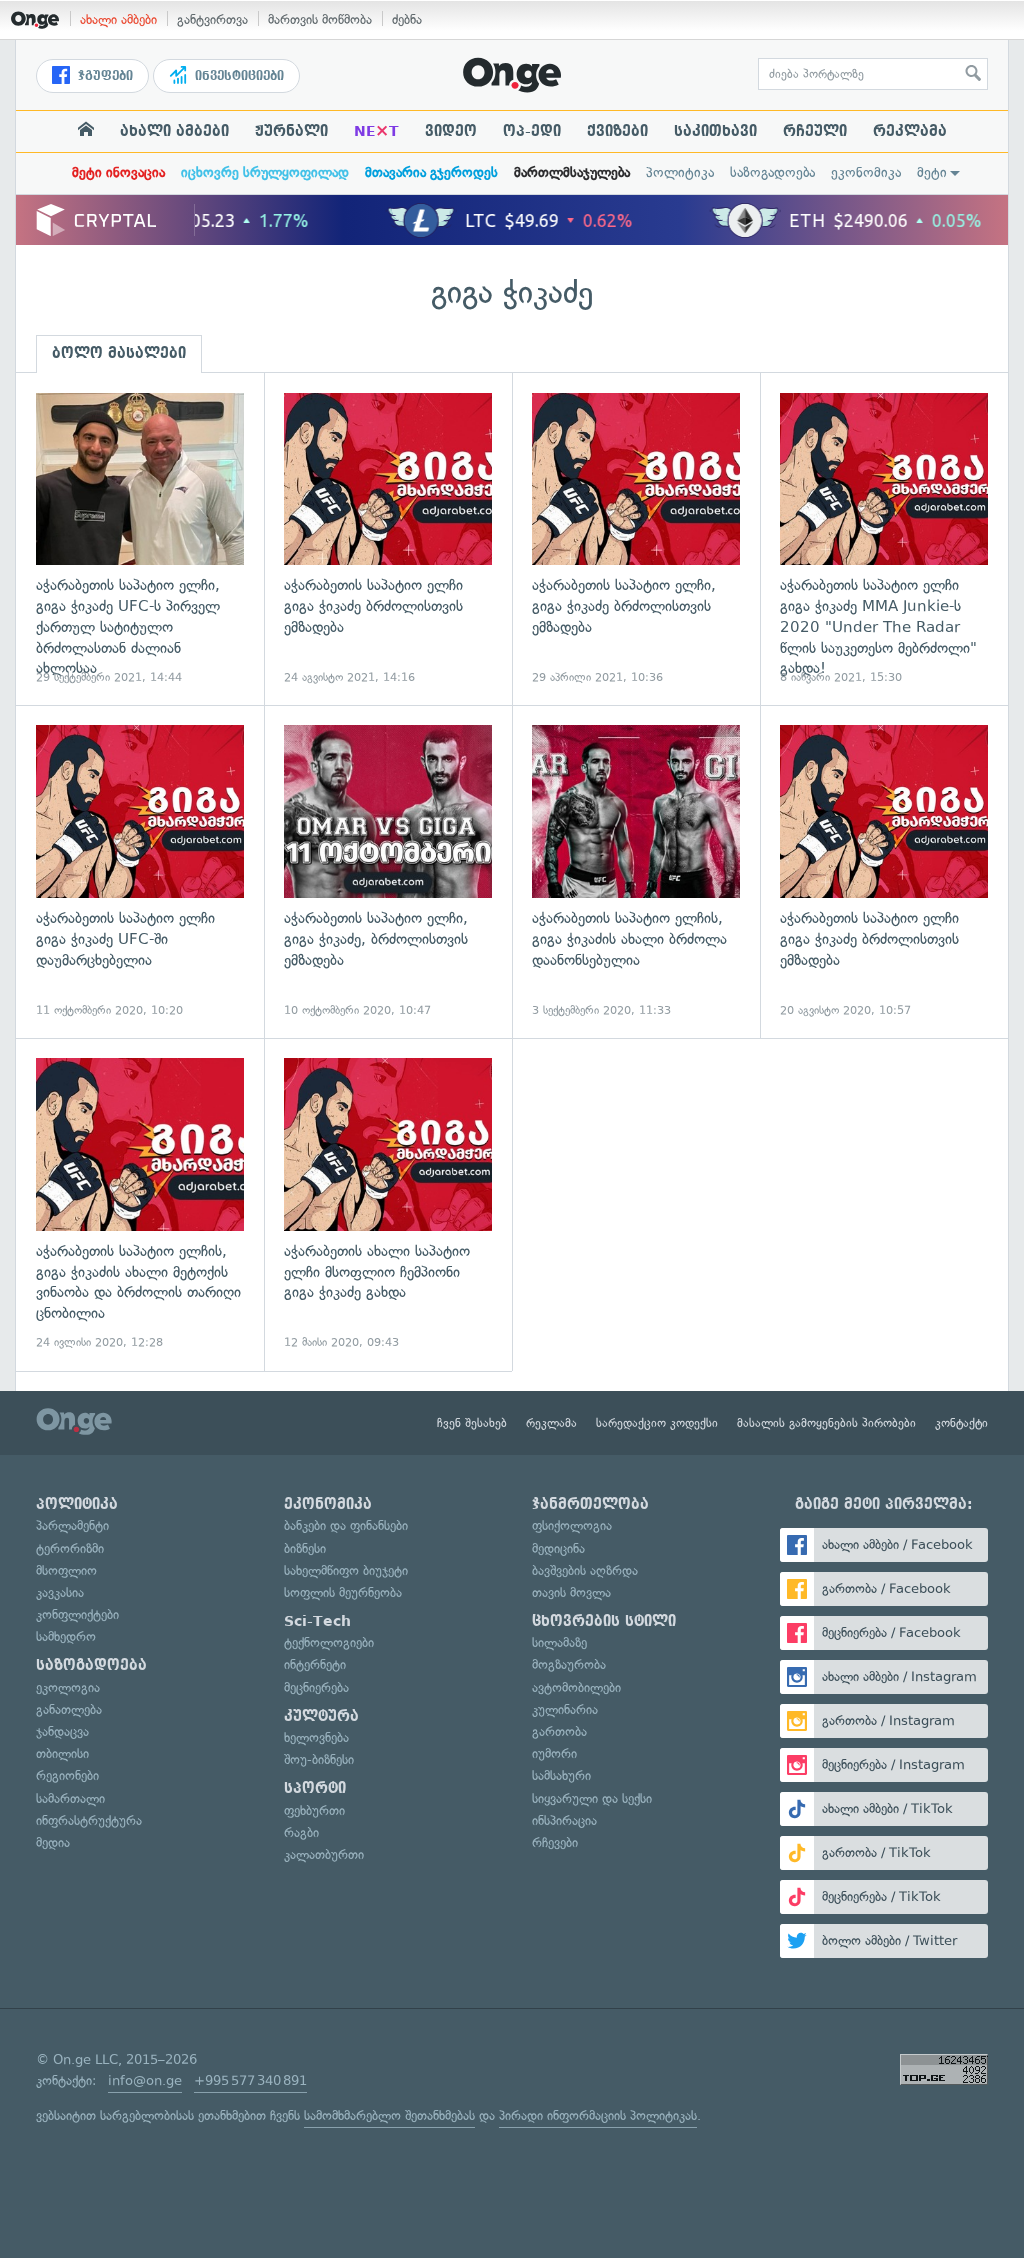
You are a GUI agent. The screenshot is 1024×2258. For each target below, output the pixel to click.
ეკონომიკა (866, 172)
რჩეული (815, 131)
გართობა (559, 1731)
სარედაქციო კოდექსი (657, 1423)
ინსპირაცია (564, 1820)
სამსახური (561, 1775)
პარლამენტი (72, 1525)
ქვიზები (617, 131)
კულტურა (321, 1716)
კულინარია (565, 1709)
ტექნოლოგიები (329, 1642)
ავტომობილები (576, 1687)
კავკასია (60, 1592)
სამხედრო (66, 1636)
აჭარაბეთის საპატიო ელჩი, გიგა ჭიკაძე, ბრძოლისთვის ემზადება (388, 871)
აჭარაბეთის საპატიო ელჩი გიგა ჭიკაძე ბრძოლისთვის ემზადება (388, 539)
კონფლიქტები (77, 1614)
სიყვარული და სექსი (592, 1798)
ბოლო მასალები (119, 353)
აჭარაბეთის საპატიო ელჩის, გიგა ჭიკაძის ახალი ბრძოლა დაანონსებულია (636, 871)
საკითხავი (715, 131)
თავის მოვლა (571, 1592)
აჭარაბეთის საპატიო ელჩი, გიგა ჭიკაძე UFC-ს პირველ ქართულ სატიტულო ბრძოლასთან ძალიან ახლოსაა (140, 539)
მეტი (932, 172)
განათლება (69, 1709)
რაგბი (301, 1832)
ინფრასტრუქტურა (89, 1820)
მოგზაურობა (569, 1664)
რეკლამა (910, 131)
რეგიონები (67, 1775)
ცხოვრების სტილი (604, 1621)
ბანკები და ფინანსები (346, 1525)
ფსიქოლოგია (572, 1525)
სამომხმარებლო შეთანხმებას (389, 2115)
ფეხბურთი (314, 1810)
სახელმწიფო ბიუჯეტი (346, 1570)
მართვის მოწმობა (320, 19)
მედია (53, 1842)
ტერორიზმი (70, 1548)
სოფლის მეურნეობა (343, 1592)
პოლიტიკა (680, 172)
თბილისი (62, 1753)
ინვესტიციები (237, 76)
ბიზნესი (305, 1548)
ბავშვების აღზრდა (585, 1570)
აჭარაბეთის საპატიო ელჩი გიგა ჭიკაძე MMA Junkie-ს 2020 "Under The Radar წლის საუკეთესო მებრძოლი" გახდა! (884, 539)
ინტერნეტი (315, 1664)
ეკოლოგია (68, 1687)
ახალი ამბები (118, 19)
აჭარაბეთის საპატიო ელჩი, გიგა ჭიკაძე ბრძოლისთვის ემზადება (636, 539)
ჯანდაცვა (62, 1731)
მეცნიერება (316, 1687)
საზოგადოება (772, 172)
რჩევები (555, 1842)
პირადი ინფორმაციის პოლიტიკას (598, 2115)
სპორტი (315, 1788)
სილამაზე (559, 1642)
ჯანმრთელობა (590, 1504)
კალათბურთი (324, 1854)
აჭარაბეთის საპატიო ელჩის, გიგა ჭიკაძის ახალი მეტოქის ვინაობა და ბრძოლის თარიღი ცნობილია (140, 1204)
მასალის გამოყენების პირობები (826, 1423)
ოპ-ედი (532, 131)
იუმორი (554, 1753)
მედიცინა (558, 1548)
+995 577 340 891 (250, 2080)
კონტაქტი (961, 1423)
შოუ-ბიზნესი (319, 1759)
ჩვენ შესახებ (472, 1423)
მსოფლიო (66, 1570)
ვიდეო (451, 131)
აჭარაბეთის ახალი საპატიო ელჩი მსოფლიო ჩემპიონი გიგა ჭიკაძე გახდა (388, 1204)
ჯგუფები (103, 76)
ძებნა (407, 19)
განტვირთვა (212, 19)
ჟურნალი (291, 131)
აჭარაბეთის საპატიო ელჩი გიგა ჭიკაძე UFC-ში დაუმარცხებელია (140, 871)
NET (376, 131)
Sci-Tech (317, 1621)
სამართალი (70, 1798)
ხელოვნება (316, 1737)
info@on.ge (145, 2080)
